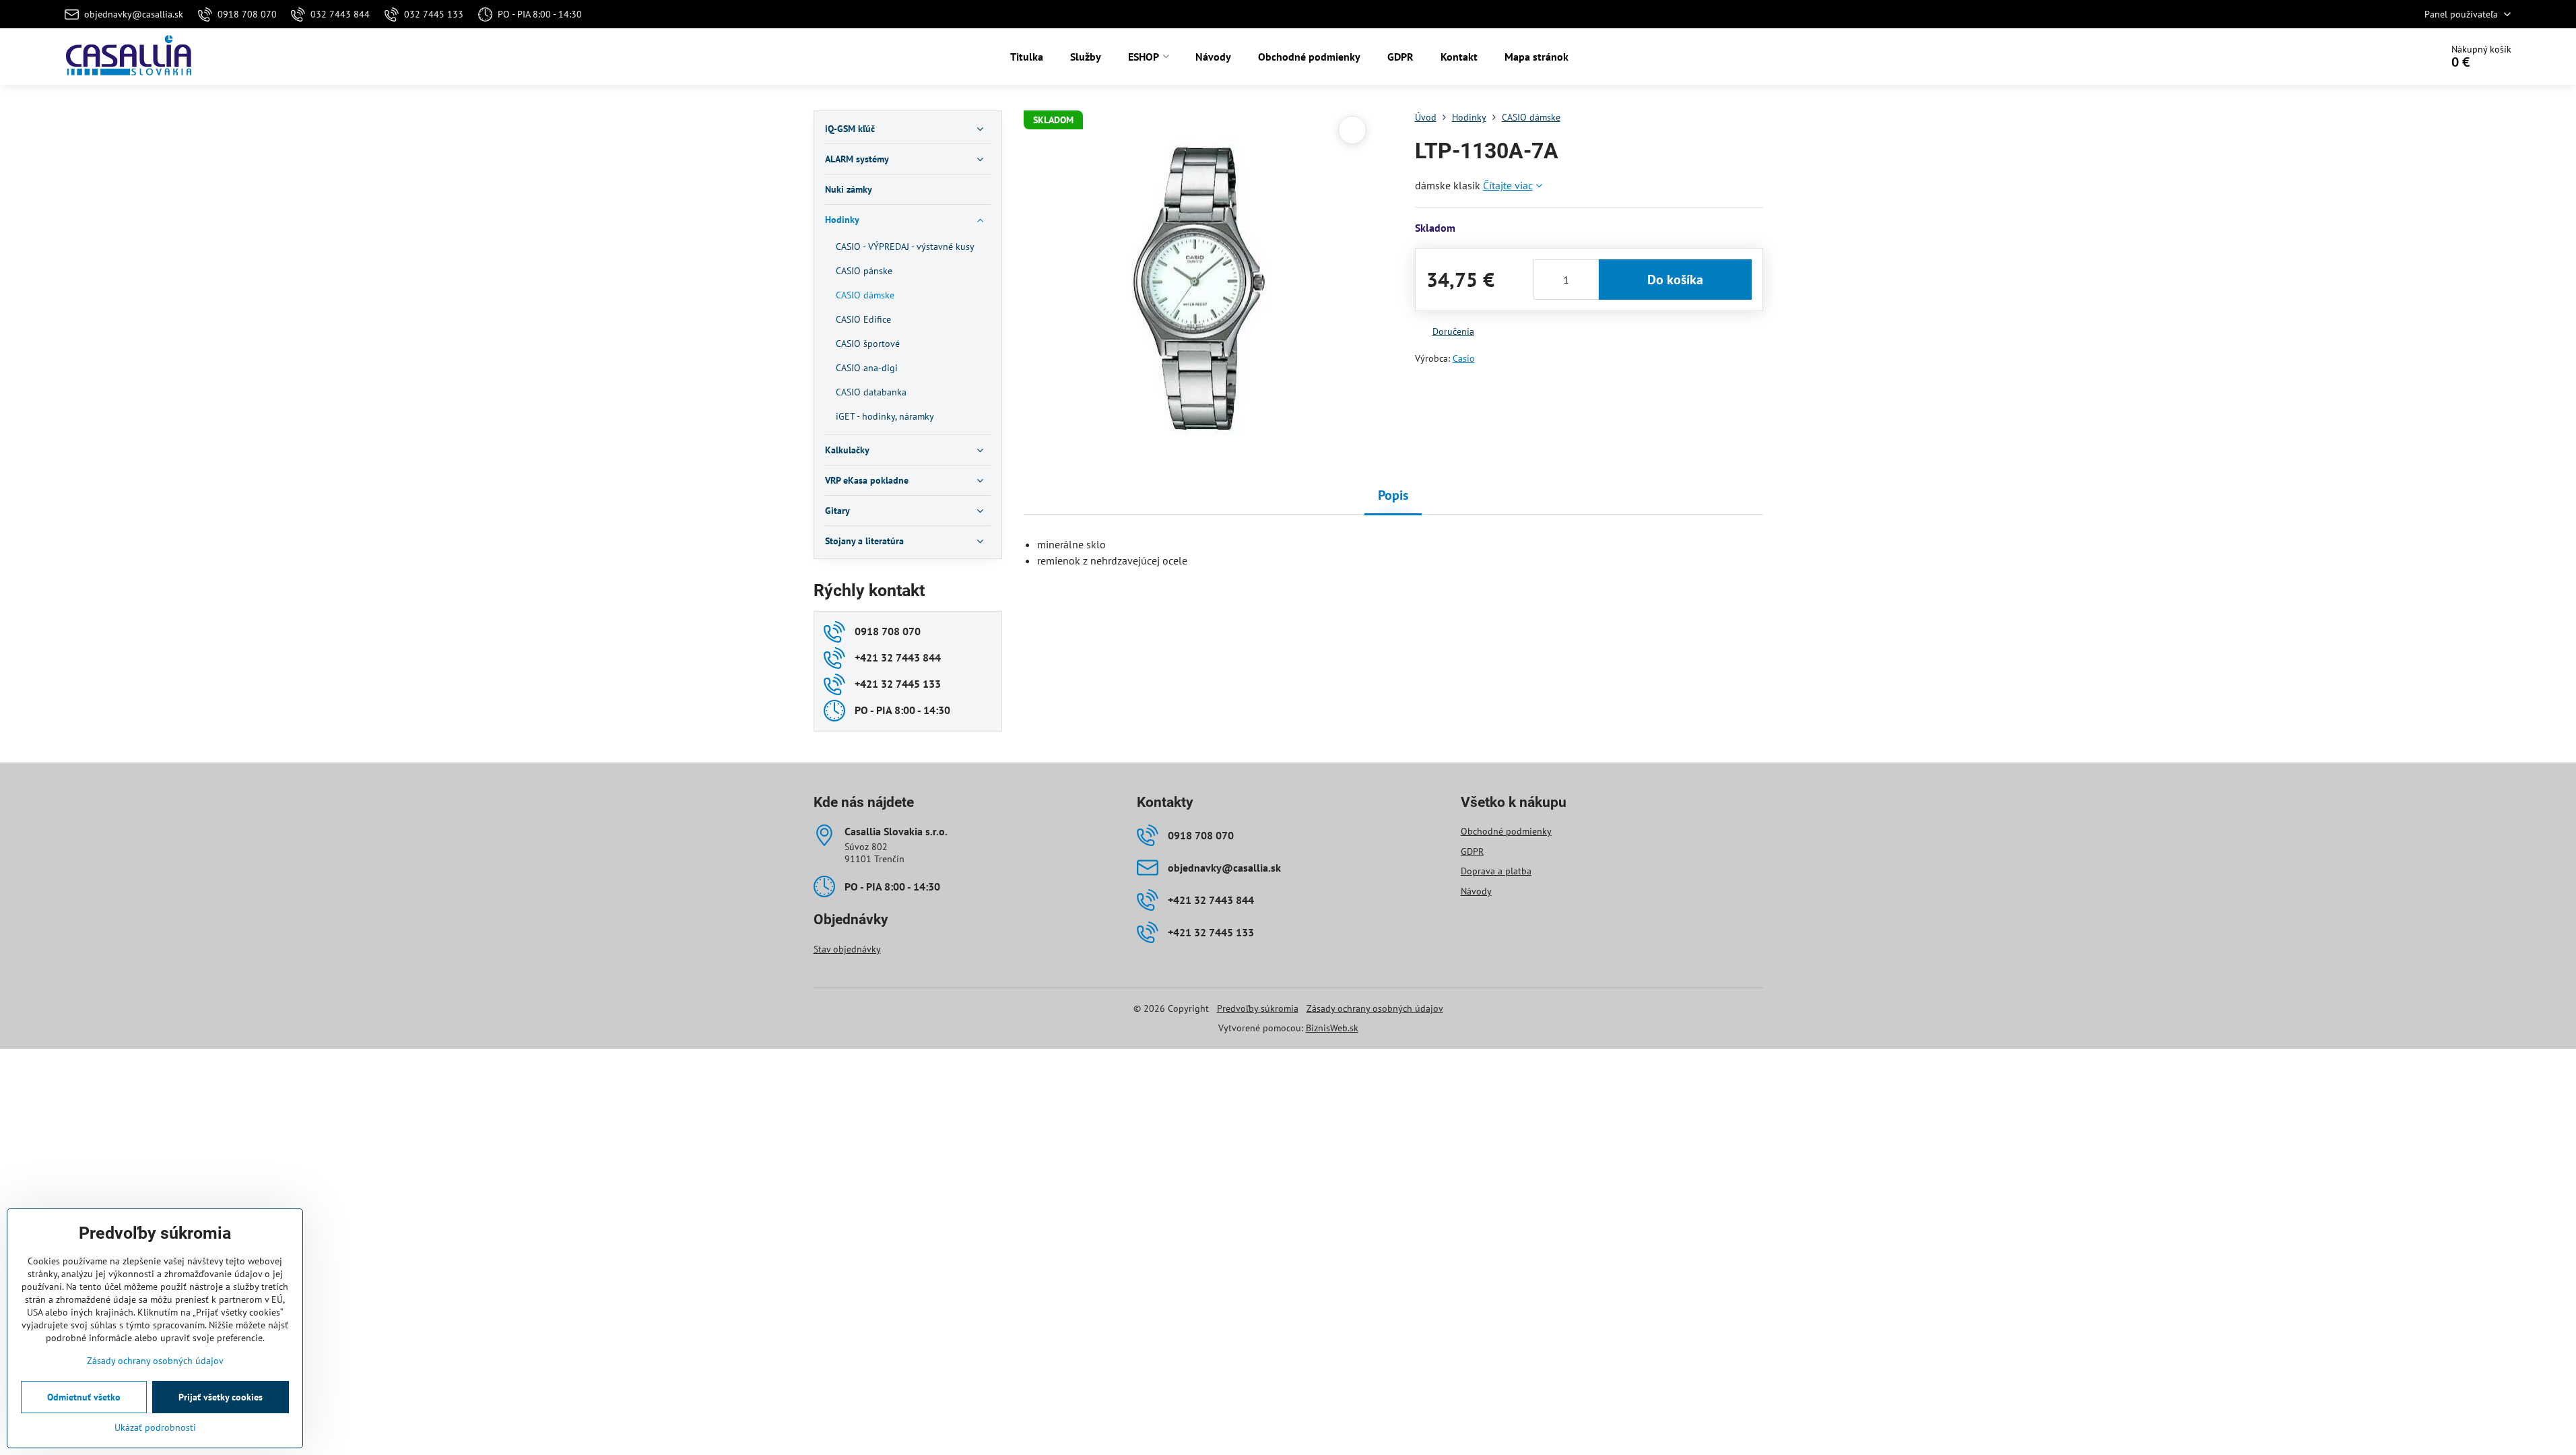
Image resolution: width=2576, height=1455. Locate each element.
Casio (1464, 358)
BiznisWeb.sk (1332, 1028)
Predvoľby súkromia (1258, 1008)
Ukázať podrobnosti (155, 1427)
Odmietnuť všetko (84, 1397)
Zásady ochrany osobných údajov (1375, 1008)
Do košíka (1675, 280)
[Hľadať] (2393, 57)
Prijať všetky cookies (221, 1397)
